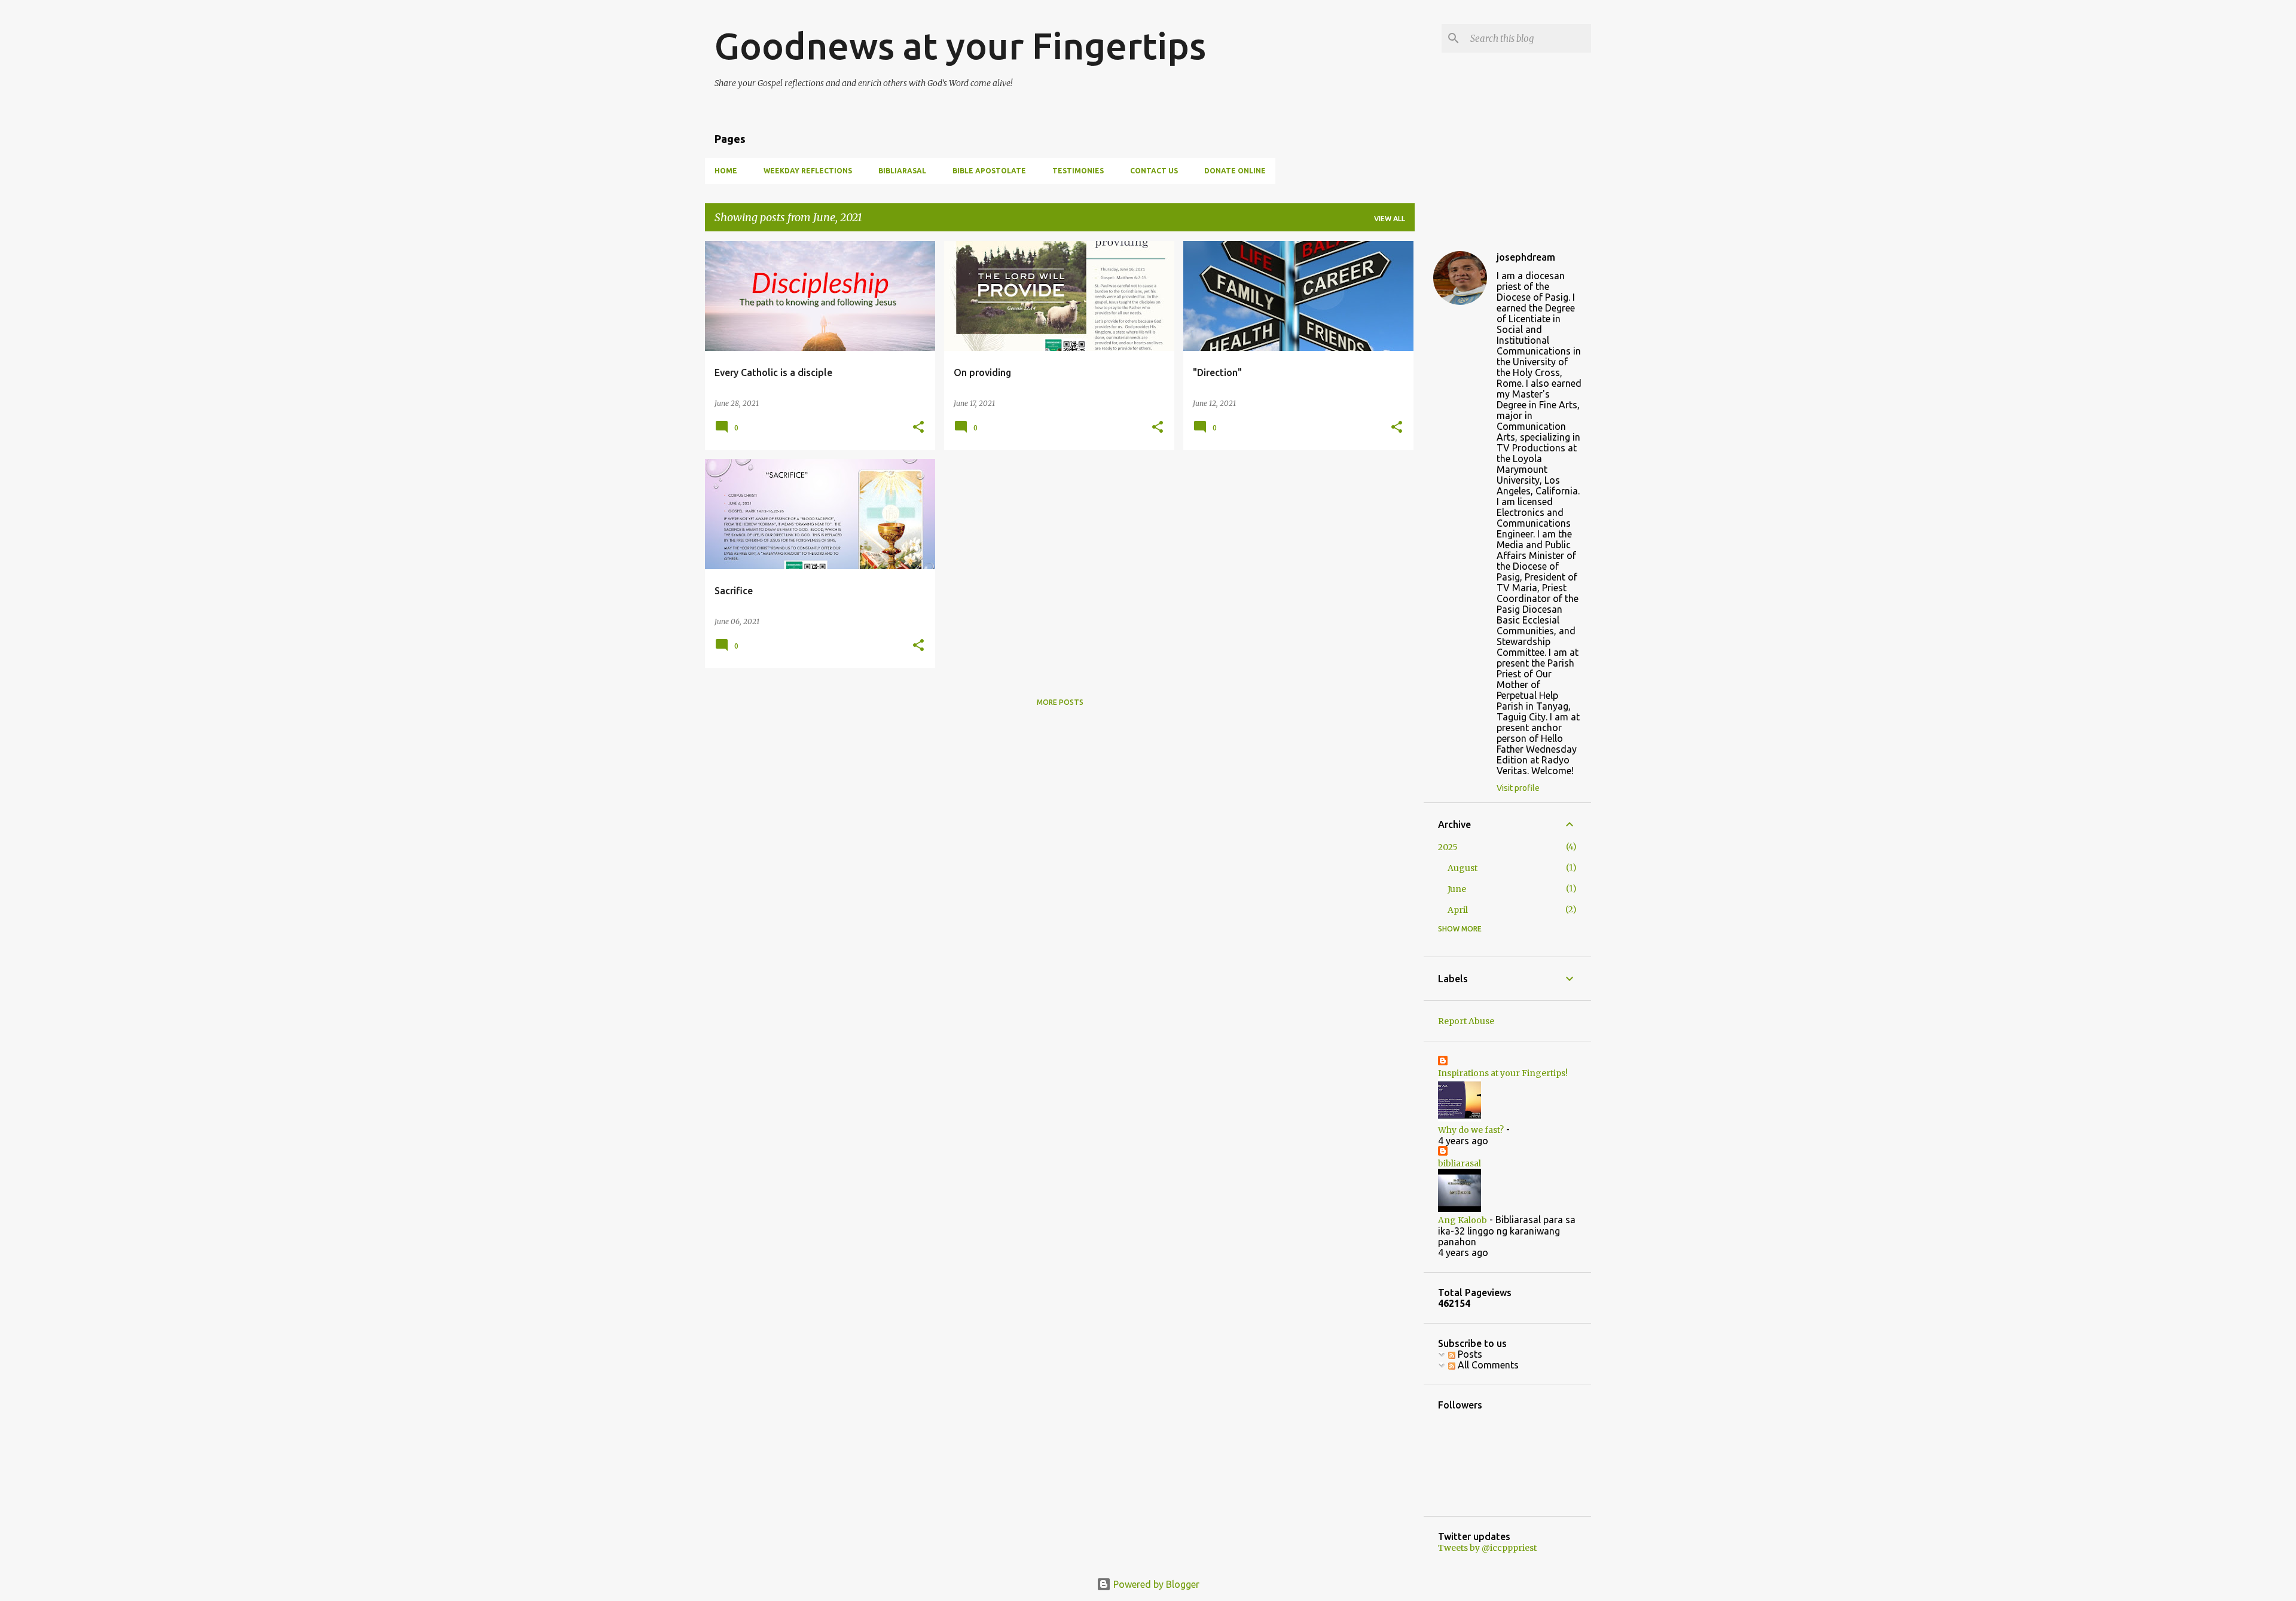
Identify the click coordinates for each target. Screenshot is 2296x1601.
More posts (1060, 702)
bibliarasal (1460, 1163)
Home (726, 171)
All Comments (1487, 1365)
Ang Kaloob (1463, 1220)
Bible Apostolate (989, 171)
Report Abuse (1466, 1021)
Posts (1469, 1354)
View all (1390, 219)
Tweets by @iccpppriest (1487, 1548)
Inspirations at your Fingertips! (1503, 1073)
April (1458, 910)
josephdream (1526, 257)
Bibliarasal (902, 171)
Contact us (1154, 171)
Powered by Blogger (1155, 1584)
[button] (918, 428)
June (1457, 889)
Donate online (1235, 171)
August (1463, 868)
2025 (1448, 847)
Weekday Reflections (808, 171)
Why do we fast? (1471, 1130)
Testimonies (1078, 171)
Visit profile (1518, 788)
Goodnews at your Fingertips (960, 45)
